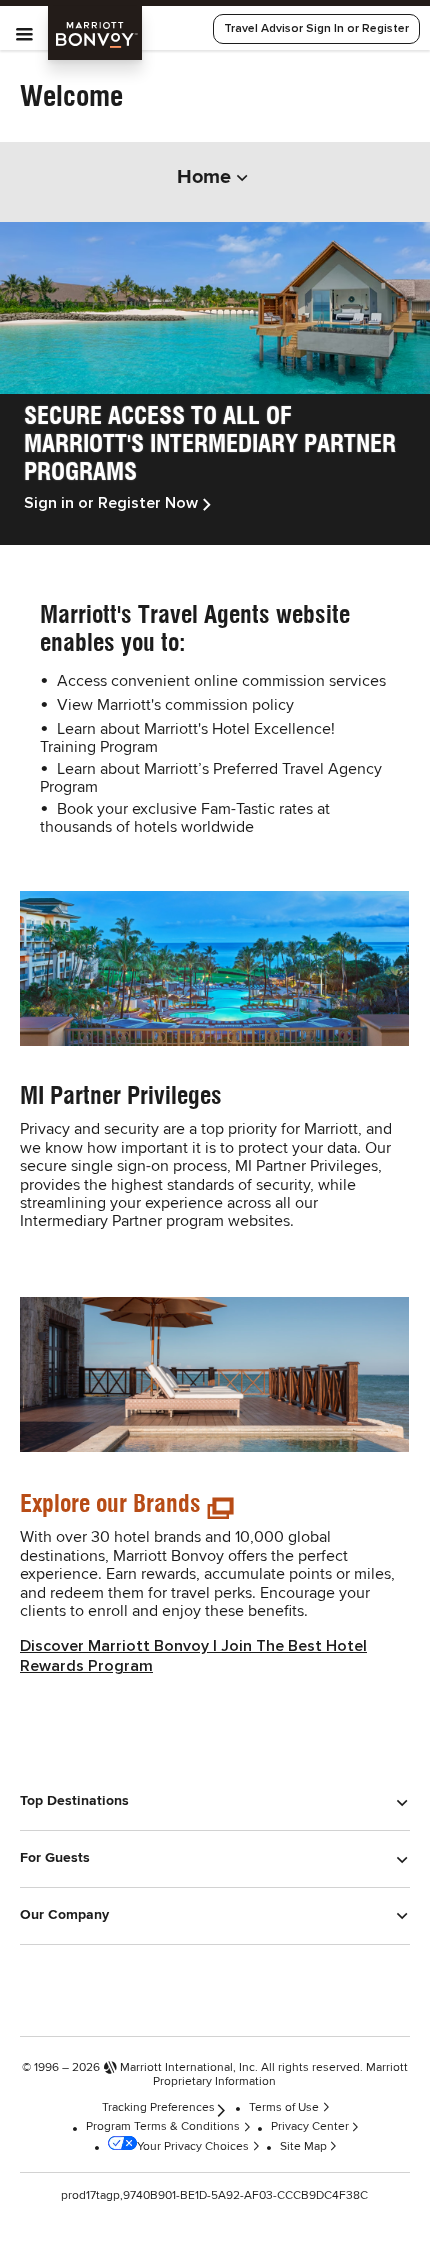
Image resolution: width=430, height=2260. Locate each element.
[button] (215, 1811)
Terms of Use (284, 2108)
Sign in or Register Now (111, 503)
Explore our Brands (110, 1503)
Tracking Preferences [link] (158, 2108)
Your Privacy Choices (193, 2147)
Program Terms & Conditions (163, 2127)
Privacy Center (310, 2127)
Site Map (303, 2147)
